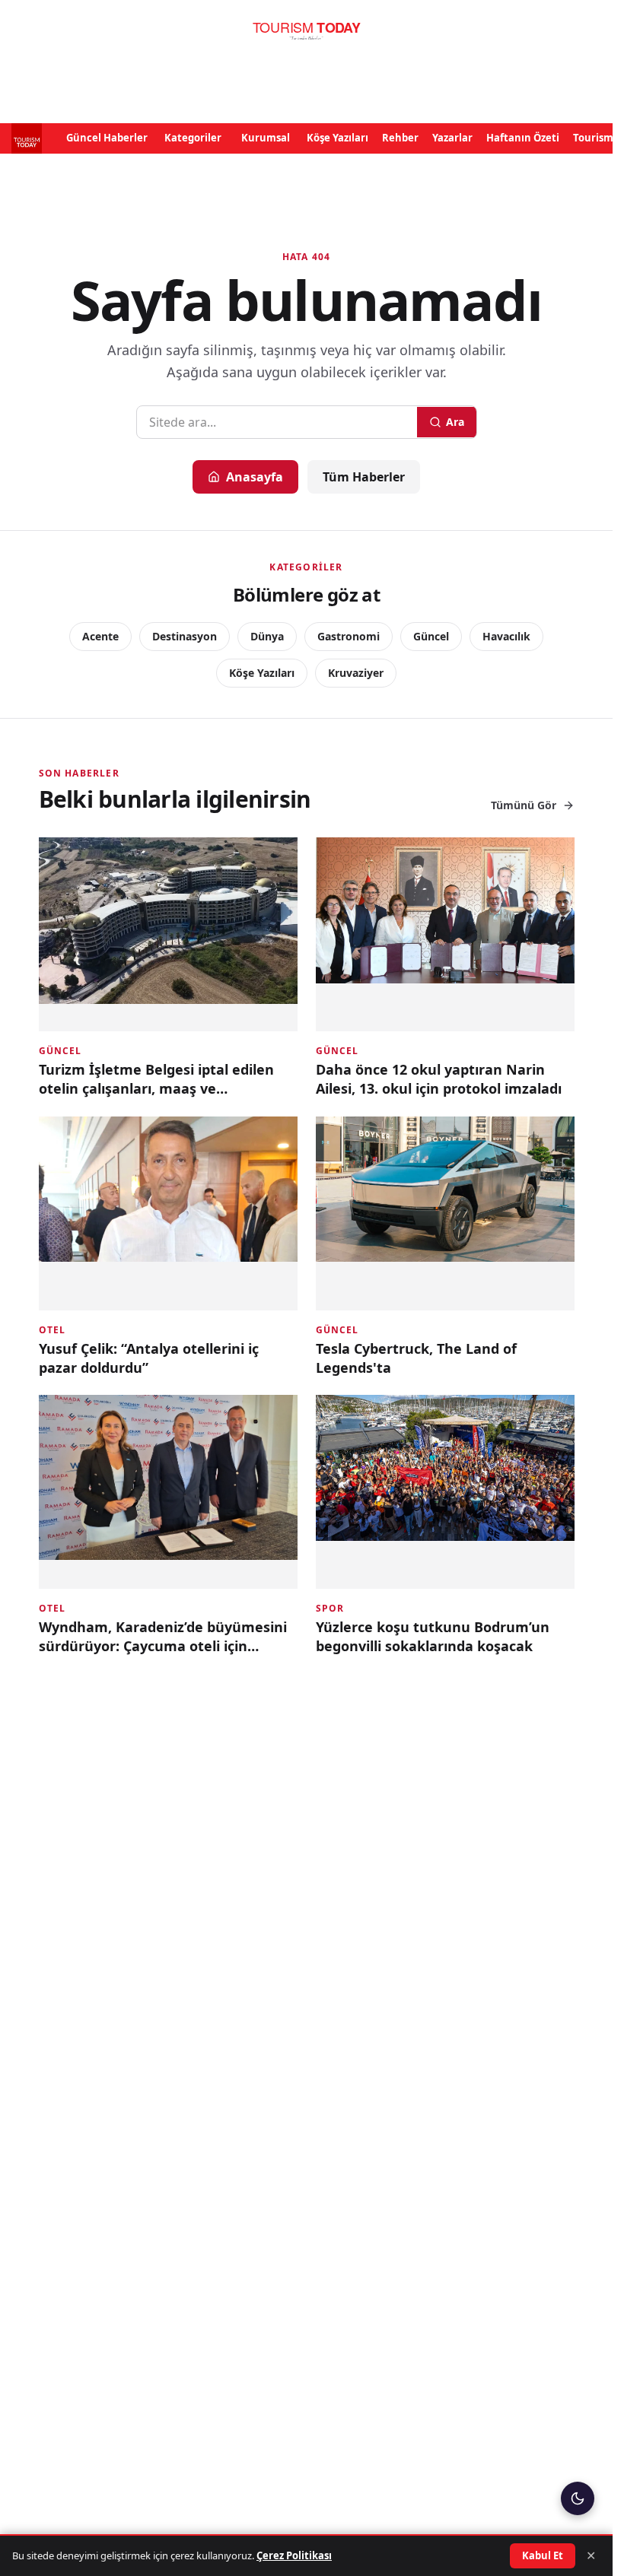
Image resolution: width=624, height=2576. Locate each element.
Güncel (431, 636)
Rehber (400, 138)
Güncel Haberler (107, 138)
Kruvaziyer (356, 673)
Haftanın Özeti (523, 138)
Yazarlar (452, 138)
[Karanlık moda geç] (578, 2498)
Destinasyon (185, 636)
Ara (455, 422)
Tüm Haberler (364, 477)
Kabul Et (543, 2555)
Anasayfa (255, 477)
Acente (100, 636)
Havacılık (506, 636)
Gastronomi (349, 636)
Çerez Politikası (294, 2555)
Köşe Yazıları (337, 138)
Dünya (267, 636)
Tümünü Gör (524, 805)
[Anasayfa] (306, 31)
